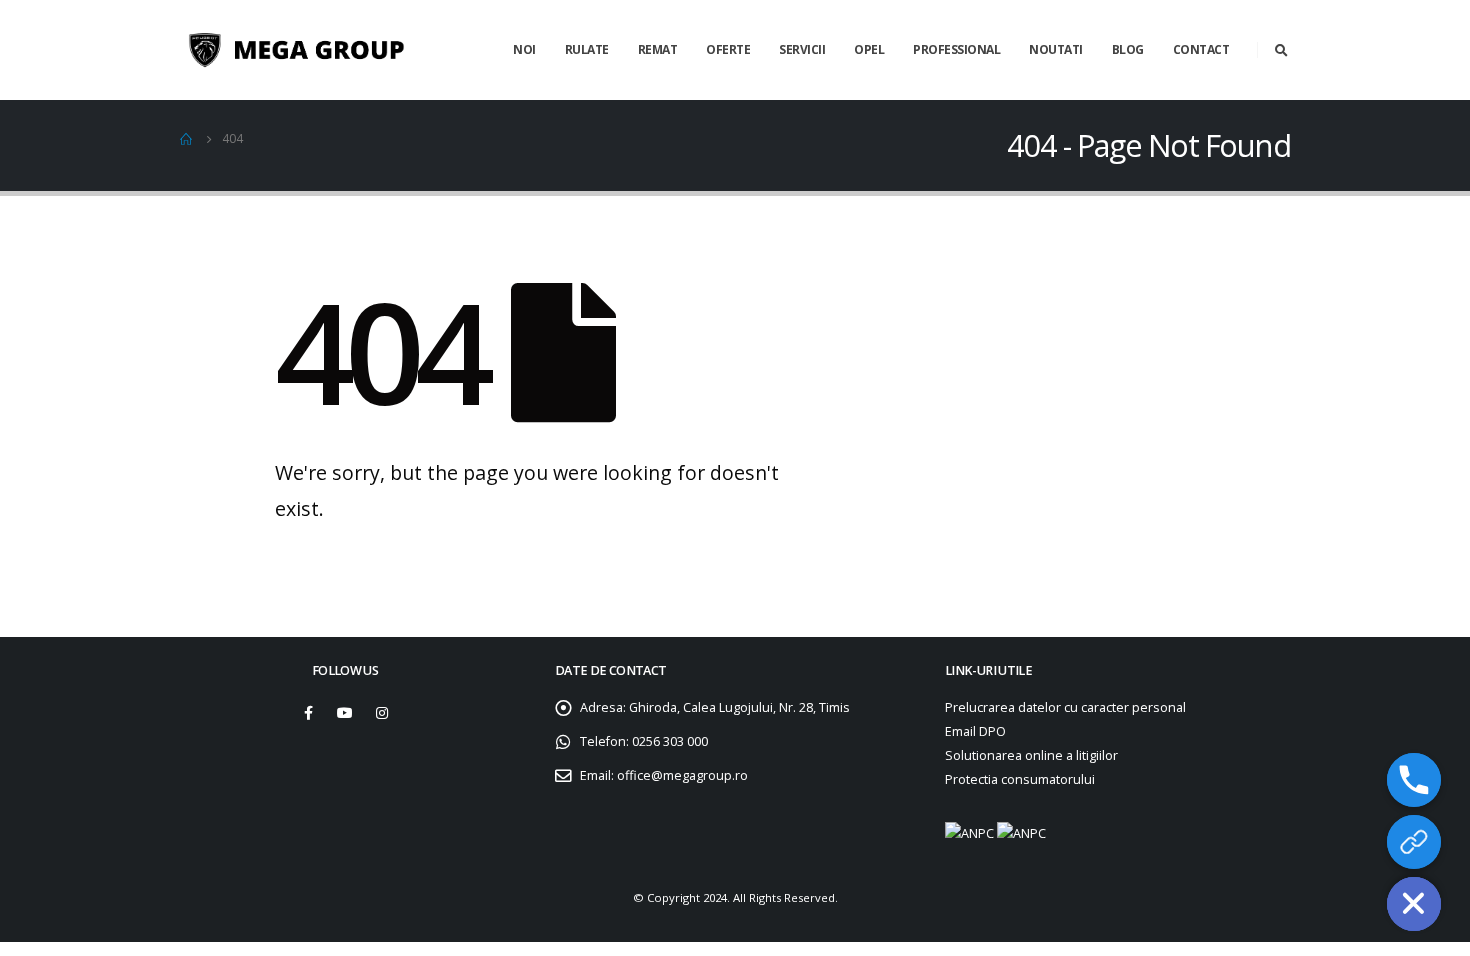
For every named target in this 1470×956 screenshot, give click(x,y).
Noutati (1056, 49)
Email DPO (975, 731)
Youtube (345, 713)
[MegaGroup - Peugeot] (320, 50)
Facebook (308, 713)
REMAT (658, 49)
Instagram (382, 713)
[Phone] (1414, 780)
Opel (869, 49)
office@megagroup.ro (682, 775)
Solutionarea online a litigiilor (1031, 755)
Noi (524, 49)
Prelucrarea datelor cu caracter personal (1065, 707)
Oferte (728, 49)
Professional (956, 49)
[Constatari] (1414, 842)
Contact (1201, 49)
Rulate (587, 49)
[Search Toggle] (1281, 50)
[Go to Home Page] (187, 139)
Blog (1128, 49)
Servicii (802, 49)
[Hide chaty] (1414, 904)
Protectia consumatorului (1020, 779)
